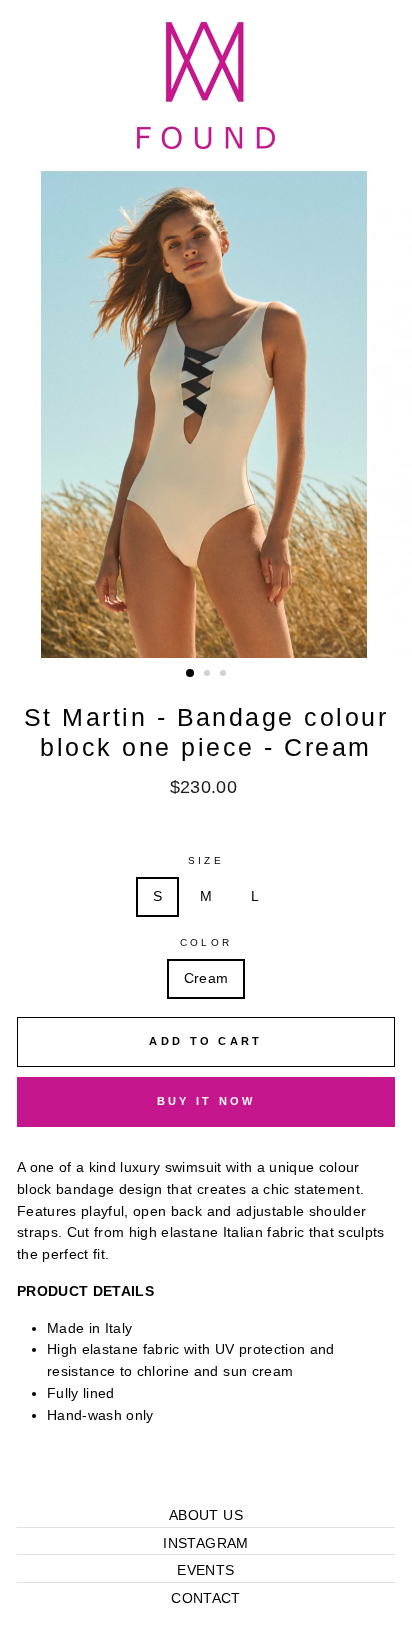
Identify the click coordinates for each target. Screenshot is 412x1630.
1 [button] (191, 674)
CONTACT (205, 1598)
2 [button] (209, 675)
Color (205, 942)
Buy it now (206, 1101)
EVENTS (205, 1570)
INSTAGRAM (205, 1543)
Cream (206, 978)
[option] (206, 415)
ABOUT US (206, 1515)
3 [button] (225, 675)
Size (205, 860)
